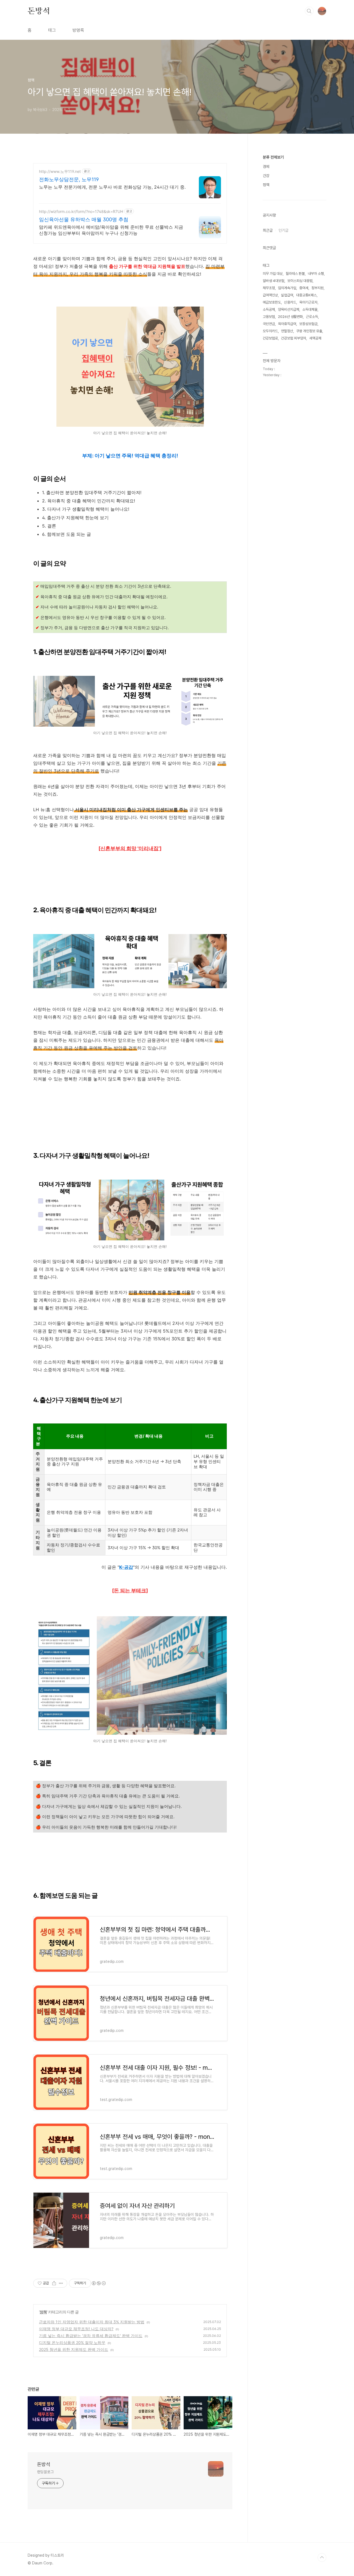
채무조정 (269, 288)
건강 (266, 176)
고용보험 (269, 317)
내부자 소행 (316, 274)
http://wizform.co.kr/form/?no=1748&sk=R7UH (81, 211)
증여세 (304, 288)
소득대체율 (310, 309)
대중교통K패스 (306, 295)
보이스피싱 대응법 (300, 281)
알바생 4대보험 (274, 281)
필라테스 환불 (295, 274)
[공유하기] (54, 2283)
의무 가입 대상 (273, 274)
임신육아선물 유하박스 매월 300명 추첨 (84, 219)
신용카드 (290, 302)
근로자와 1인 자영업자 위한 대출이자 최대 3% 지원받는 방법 (92, 2322)
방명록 (78, 30)
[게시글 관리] (61, 2283)
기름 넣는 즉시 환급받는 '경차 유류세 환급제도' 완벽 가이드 (91, 2336)
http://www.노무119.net (60, 171)
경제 (266, 167)
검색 (309, 11)
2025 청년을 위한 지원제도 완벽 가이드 (74, 2349)
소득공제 (269, 309)
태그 (52, 30)
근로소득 (312, 317)
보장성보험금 (308, 324)
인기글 (283, 230)
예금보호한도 (272, 302)
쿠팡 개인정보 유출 (309, 331)
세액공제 (315, 338)
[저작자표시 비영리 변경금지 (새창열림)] (98, 2283)
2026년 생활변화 (290, 317)
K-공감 (126, 1567)
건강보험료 (270, 338)
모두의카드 (270, 331)
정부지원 (317, 288)
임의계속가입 (287, 288)
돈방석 (39, 11)
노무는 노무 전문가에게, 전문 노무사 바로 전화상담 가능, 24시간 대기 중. (112, 187)
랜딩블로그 (45, 2472)
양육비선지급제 (289, 309)
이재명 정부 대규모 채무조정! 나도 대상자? (76, 2329)
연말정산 (287, 331)
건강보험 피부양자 (294, 338)
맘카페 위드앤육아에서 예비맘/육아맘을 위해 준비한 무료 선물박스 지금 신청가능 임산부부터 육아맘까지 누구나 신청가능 (111, 230)
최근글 (268, 230)
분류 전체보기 (273, 157)
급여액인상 (270, 295)
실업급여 (287, 295)
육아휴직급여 (287, 324)
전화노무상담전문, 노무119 (69, 179)
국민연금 (269, 324)
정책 (43, 2312)
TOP (322, 2557)
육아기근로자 (308, 302)
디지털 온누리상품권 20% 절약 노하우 (72, 2342)
